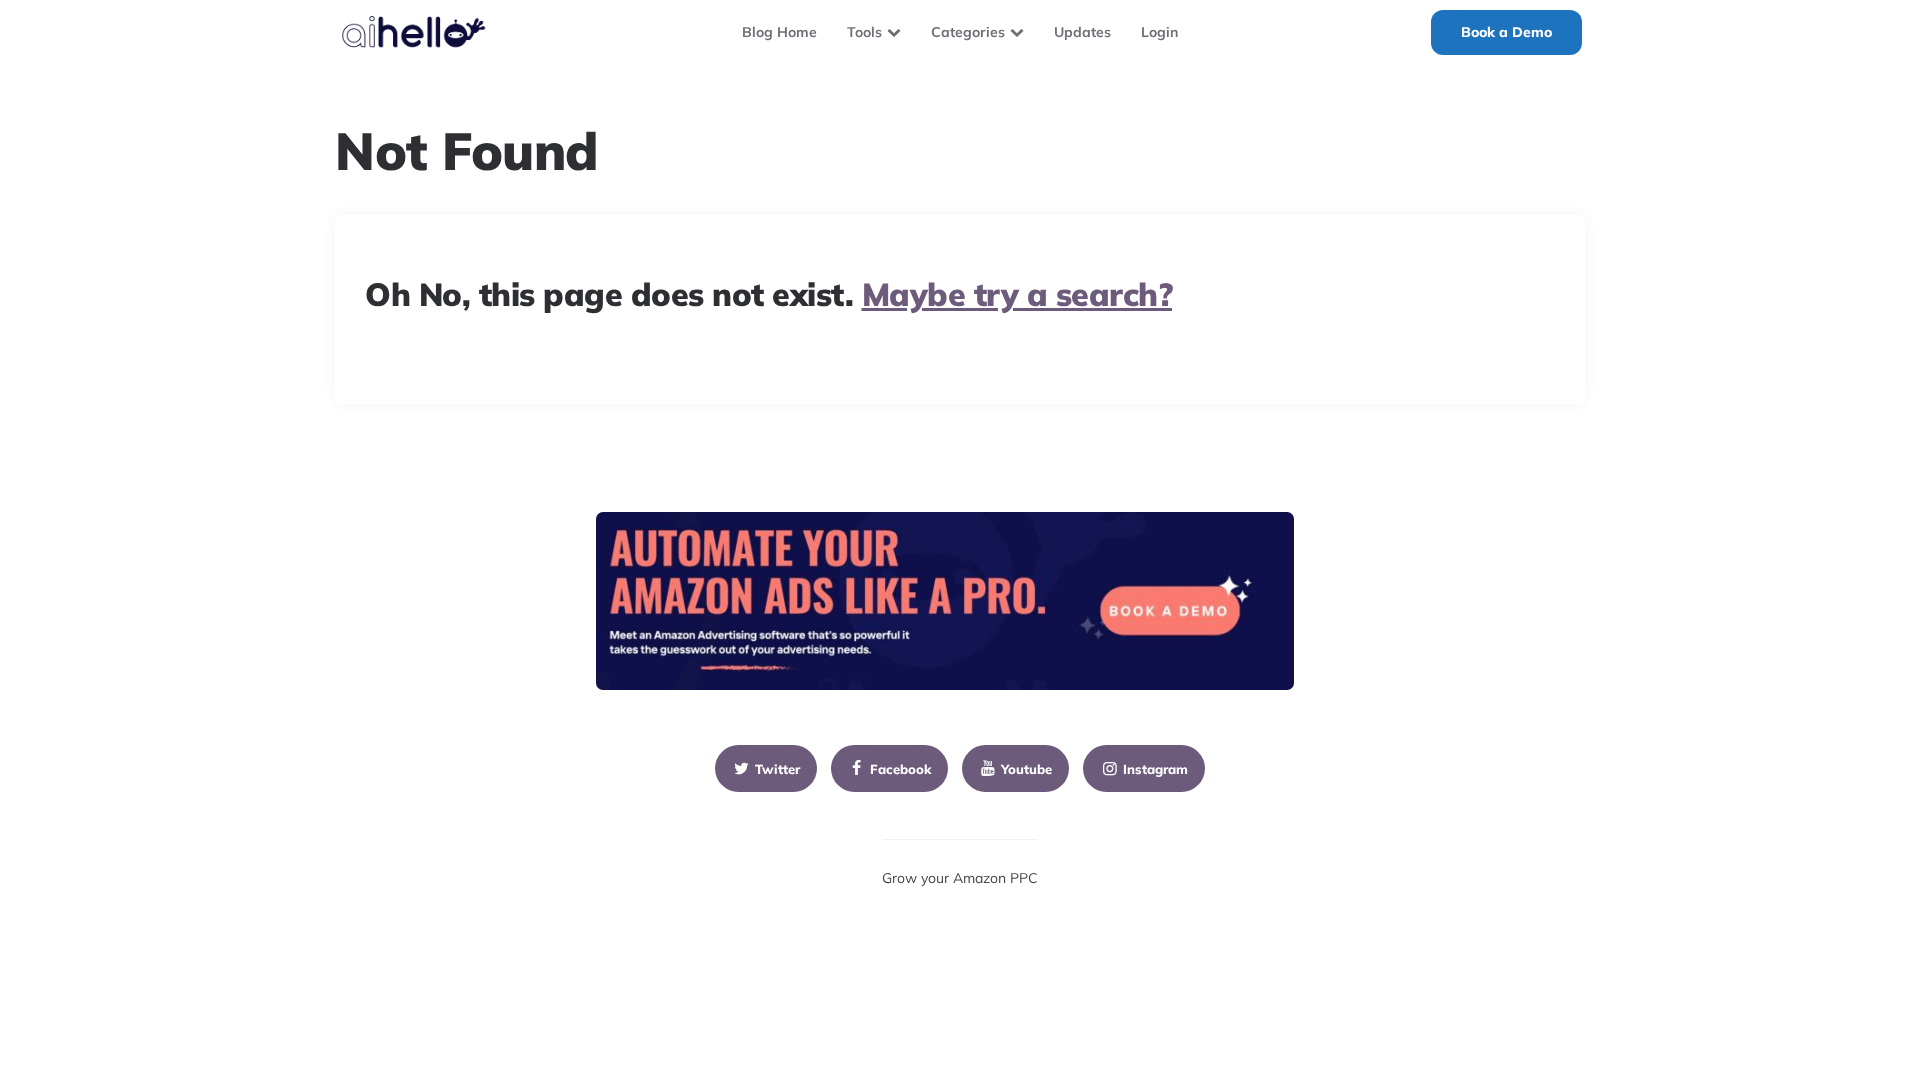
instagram (1155, 769)
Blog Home (779, 32)
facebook (900, 769)
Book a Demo (1506, 32)
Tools (864, 32)
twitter (777, 769)
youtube (1026, 769)
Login (1159, 32)
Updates (1082, 32)
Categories (968, 32)
